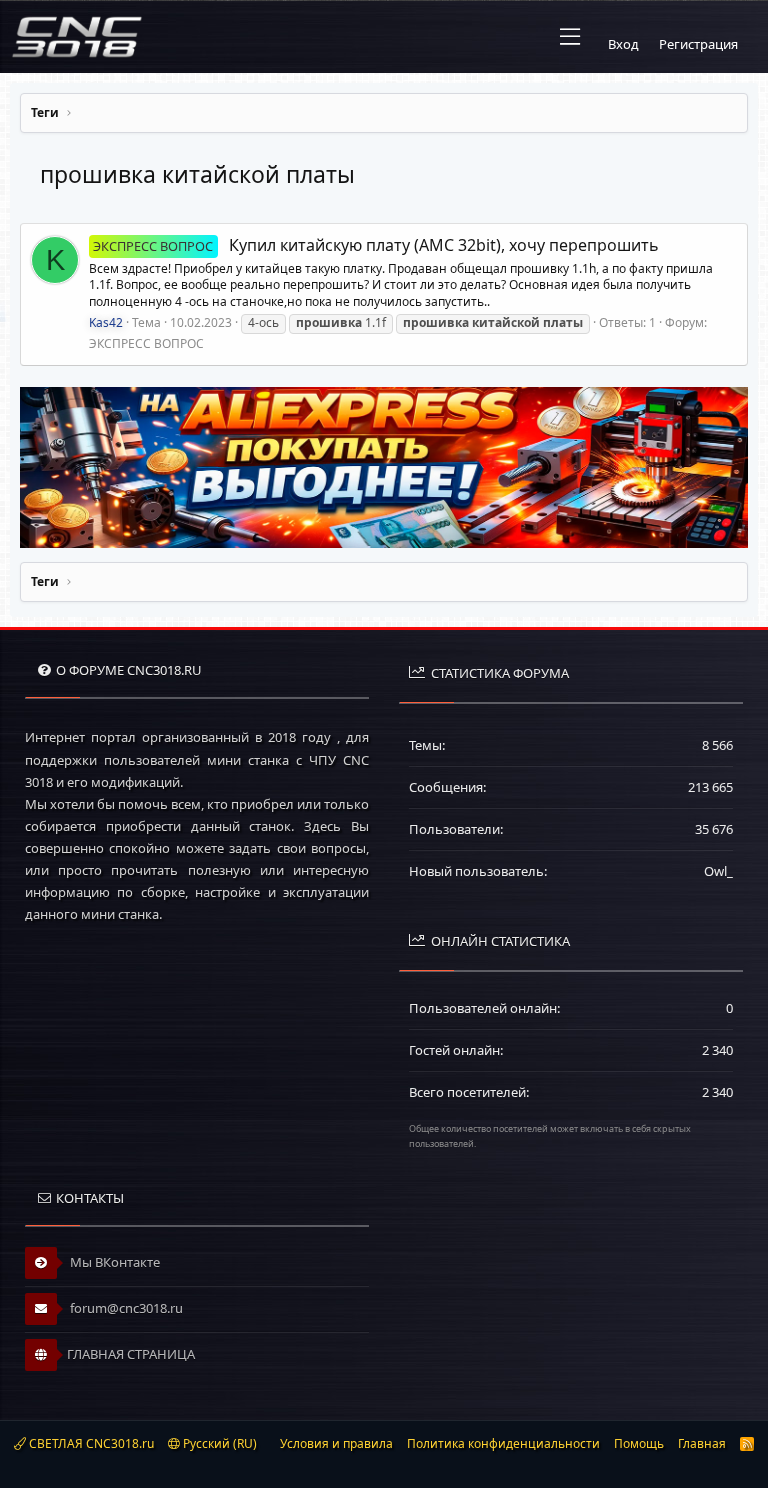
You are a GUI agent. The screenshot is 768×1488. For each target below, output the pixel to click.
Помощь (639, 1443)
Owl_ (718, 871)
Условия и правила (336, 1443)
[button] (570, 37)
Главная (702, 1443)
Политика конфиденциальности (503, 1443)
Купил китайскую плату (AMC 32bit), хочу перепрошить (375, 245)
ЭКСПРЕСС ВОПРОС (146, 343)
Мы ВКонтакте (113, 1262)
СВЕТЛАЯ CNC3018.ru (90, 1443)
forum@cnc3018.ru (125, 1308)
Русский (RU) (218, 1443)
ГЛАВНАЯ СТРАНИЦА (131, 1354)
